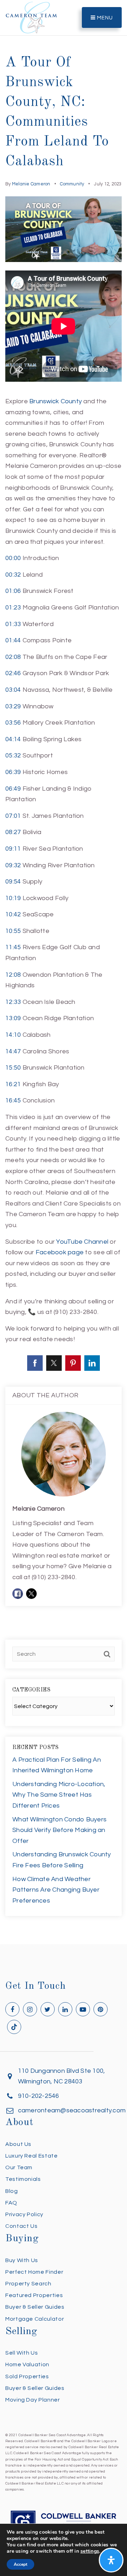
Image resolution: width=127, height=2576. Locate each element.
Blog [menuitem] (12, 2191)
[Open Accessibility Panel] (111, 2560)
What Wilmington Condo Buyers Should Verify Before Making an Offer (59, 1830)
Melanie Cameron (31, 184)
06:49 (13, 789)
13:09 (13, 1018)
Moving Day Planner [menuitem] (33, 2400)
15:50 (13, 1068)
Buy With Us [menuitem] (22, 2260)
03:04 (13, 690)
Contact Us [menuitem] (21, 2226)
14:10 (13, 1035)
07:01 (13, 816)
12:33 (13, 1002)
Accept (20, 2564)
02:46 (13, 673)
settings (90, 2551)
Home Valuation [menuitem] (27, 2364)
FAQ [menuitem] (11, 2203)
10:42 (13, 914)
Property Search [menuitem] (28, 2284)
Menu (104, 18)
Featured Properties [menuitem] (34, 2295)
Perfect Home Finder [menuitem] (34, 2272)
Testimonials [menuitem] (23, 2179)
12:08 (13, 975)
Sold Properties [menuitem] (27, 2376)
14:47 (13, 1051)
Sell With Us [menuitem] (22, 2353)
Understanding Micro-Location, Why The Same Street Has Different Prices (59, 1795)
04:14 (13, 739)
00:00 (13, 558)
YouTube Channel (82, 1242)
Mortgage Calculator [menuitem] (35, 2319)
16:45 (13, 1100)
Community (72, 184)
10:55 (13, 931)
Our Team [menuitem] (19, 2167)
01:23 (13, 608)
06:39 (13, 772)
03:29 (13, 706)
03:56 (13, 723)
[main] (64, 972)
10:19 (13, 898)
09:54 (13, 882)
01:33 (13, 624)
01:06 (13, 591)
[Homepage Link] (31, 17)
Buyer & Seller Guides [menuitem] (35, 2307)
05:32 (13, 755)
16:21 (13, 1084)
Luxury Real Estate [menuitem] (32, 2156)
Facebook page (60, 1252)
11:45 (13, 947)
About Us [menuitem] (18, 2144)
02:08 (13, 657)
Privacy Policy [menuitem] (24, 2214)
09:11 (13, 849)
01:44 (13, 640)
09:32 (13, 865)
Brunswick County (56, 401)
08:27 (13, 832)
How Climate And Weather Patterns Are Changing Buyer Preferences (56, 1890)
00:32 (13, 575)
